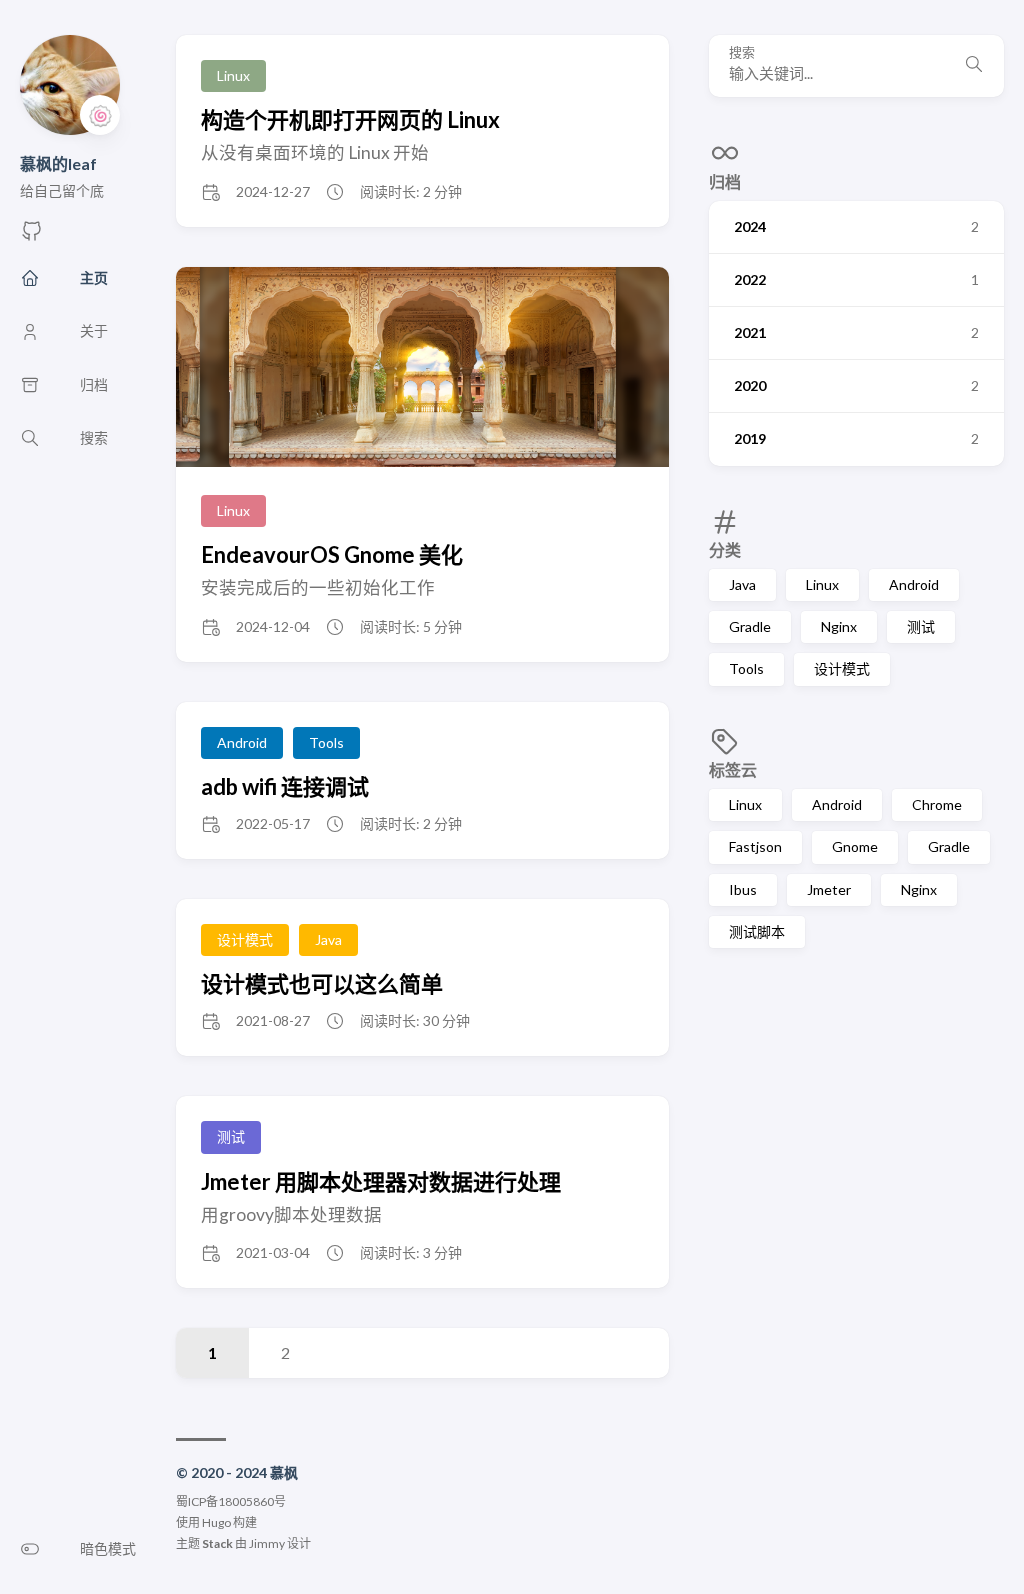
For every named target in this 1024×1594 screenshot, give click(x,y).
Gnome (855, 846)
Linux (822, 584)
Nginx (839, 626)
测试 (921, 626)
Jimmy (267, 1543)
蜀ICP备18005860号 (231, 1501)
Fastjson (755, 846)
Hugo (216, 1522)
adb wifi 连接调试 (285, 786)
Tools (746, 668)
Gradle (750, 626)
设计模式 (842, 668)
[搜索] (974, 66)
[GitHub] (32, 236)
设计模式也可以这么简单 (322, 983)
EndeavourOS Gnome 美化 (332, 554)
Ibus (743, 889)
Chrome (937, 804)
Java (742, 584)
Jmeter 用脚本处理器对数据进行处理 (381, 1181)
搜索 (742, 52)
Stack (217, 1543)
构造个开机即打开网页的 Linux (350, 119)
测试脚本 (757, 931)
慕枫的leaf (58, 163)
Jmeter (829, 889)
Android (914, 584)
